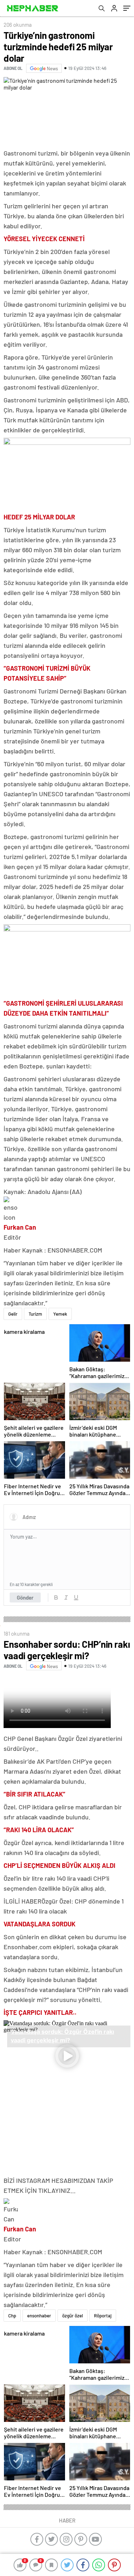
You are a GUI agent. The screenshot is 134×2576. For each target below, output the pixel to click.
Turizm (35, 1314)
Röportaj (103, 2316)
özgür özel (73, 2316)
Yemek (60, 1314)
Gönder (25, 1597)
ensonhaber (39, 2316)
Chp (12, 2316)
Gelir (13, 1314)
